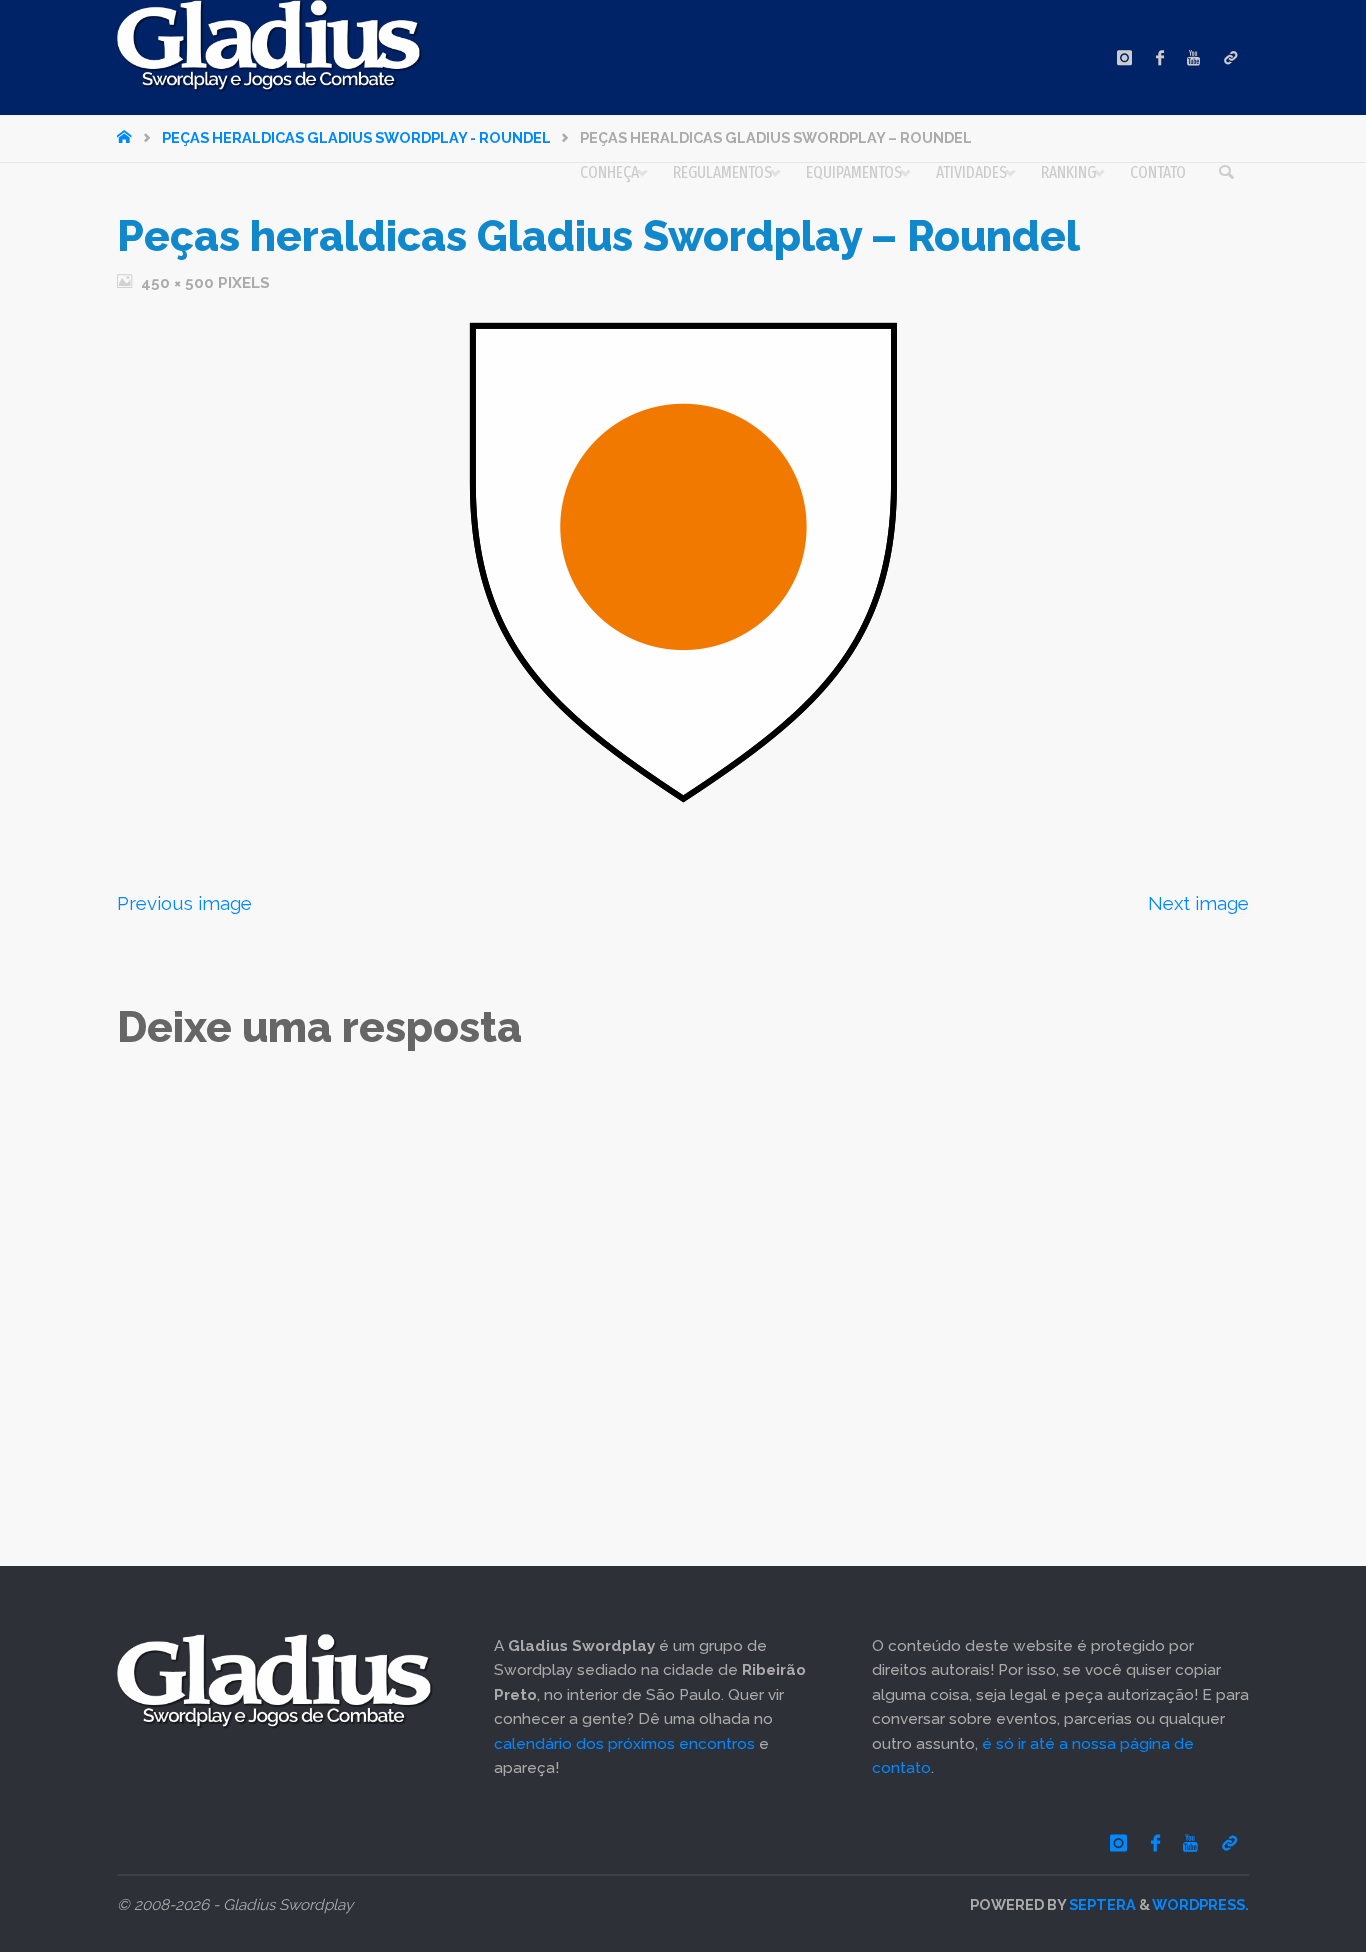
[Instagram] (1124, 57)
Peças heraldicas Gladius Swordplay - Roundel (356, 137)
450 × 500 (179, 283)
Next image (1198, 903)
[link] (1226, 173)
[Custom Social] (1230, 57)
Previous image (184, 903)
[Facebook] (1160, 57)
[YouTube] (1193, 57)
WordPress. (1200, 1904)
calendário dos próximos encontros (624, 1744)
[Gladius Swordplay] (269, 46)
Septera (1101, 1904)
